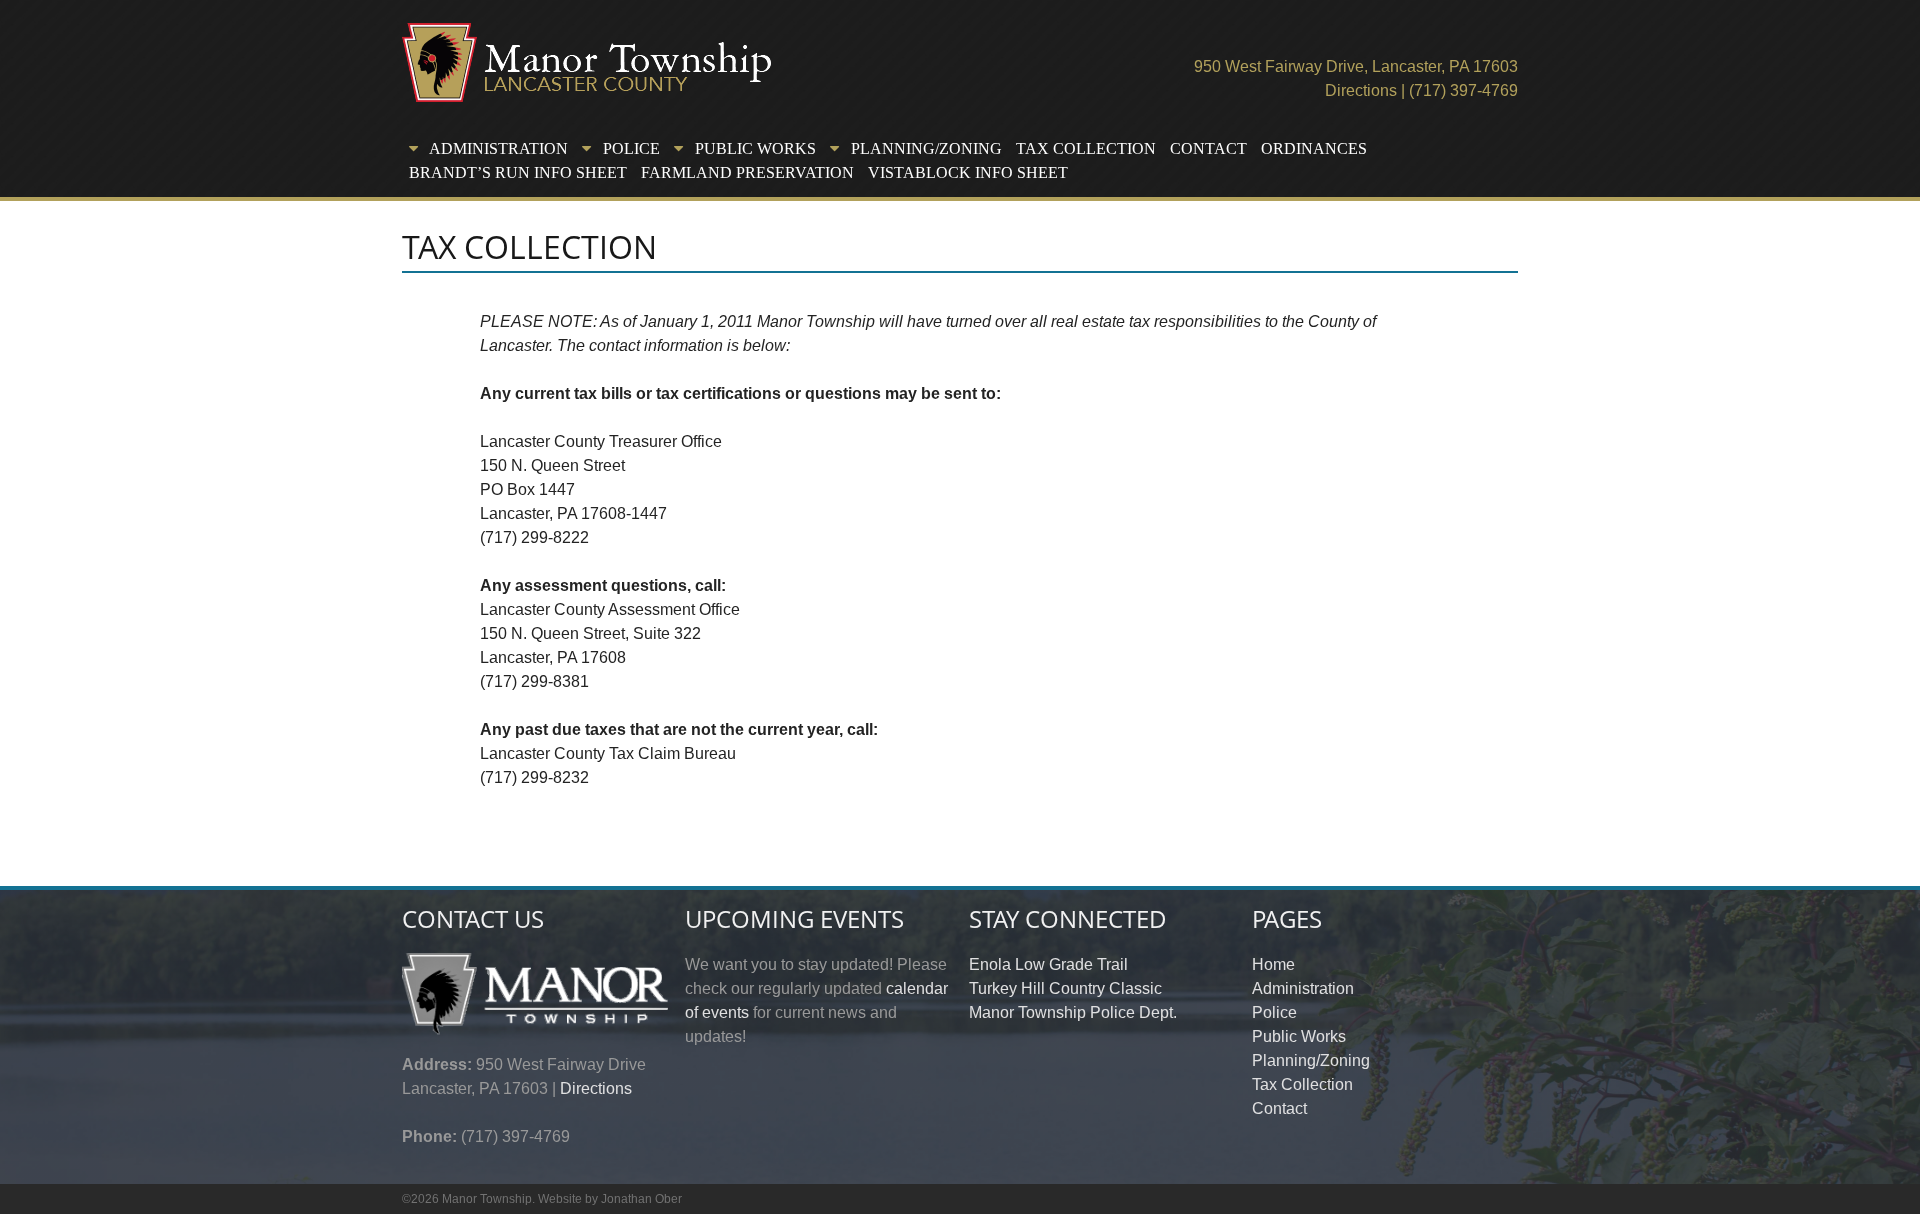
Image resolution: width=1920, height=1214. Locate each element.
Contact (1208, 148)
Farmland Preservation (747, 172)
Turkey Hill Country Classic (1065, 988)
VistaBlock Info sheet (968, 172)
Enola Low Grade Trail (1048, 964)
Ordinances (1314, 148)
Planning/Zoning (1311, 1060)
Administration (1303, 988)
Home (1273, 964)
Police (1274, 1012)
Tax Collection (1086, 148)
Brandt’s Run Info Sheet (518, 172)
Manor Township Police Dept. (1073, 1012)
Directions (1361, 90)
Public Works (1299, 1036)
